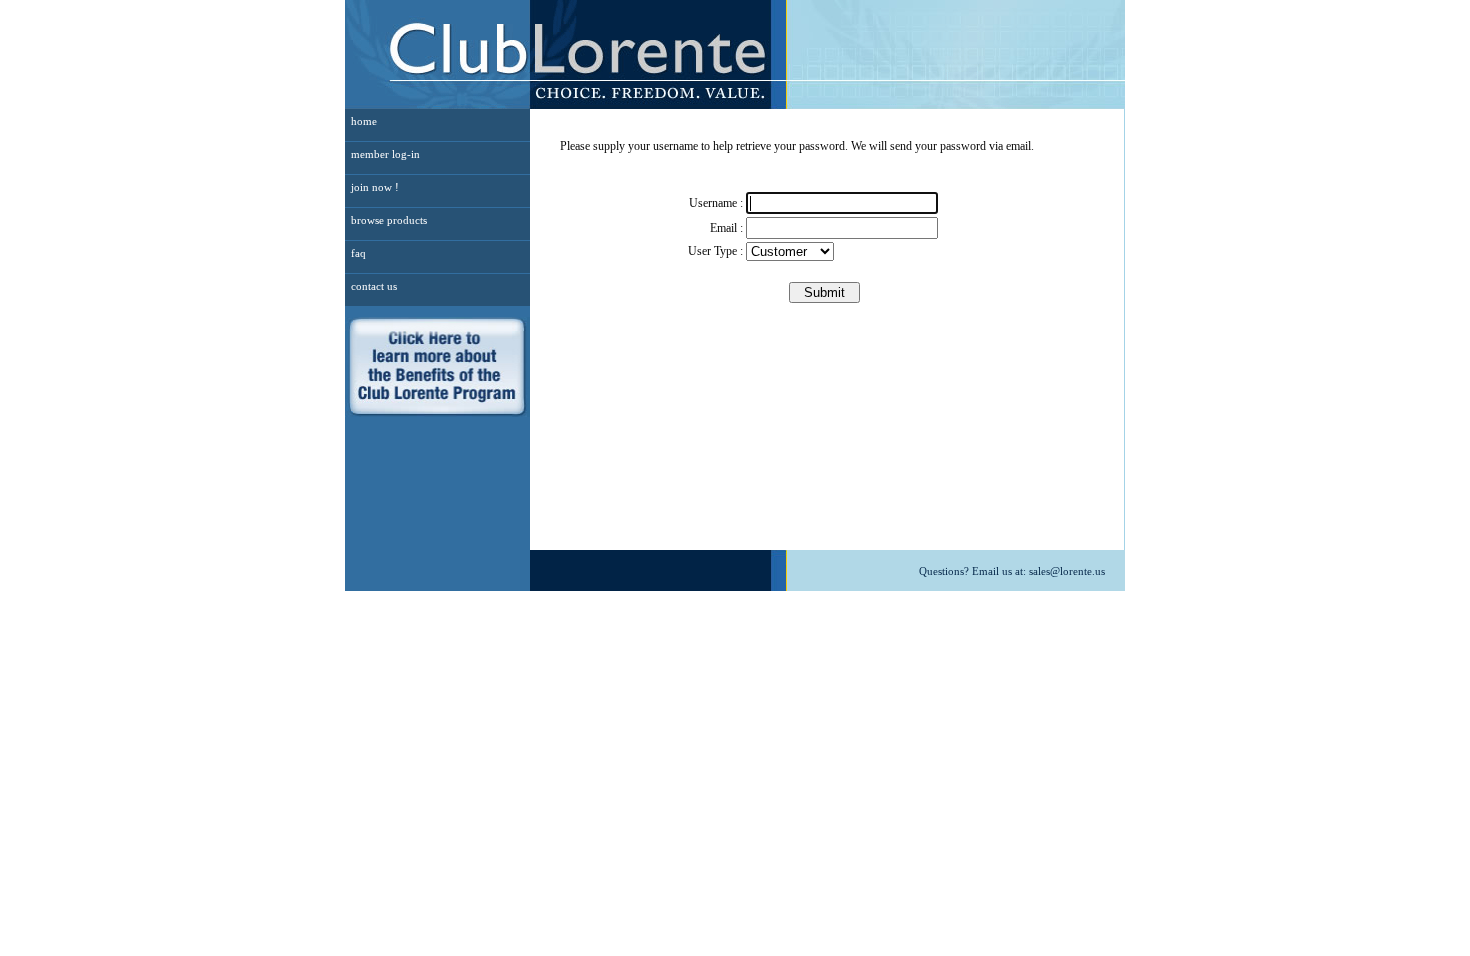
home (364, 121)
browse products (389, 220)
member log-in (385, 154)
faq (358, 253)
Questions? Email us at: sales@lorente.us (1012, 571)
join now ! (375, 187)
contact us (374, 286)
